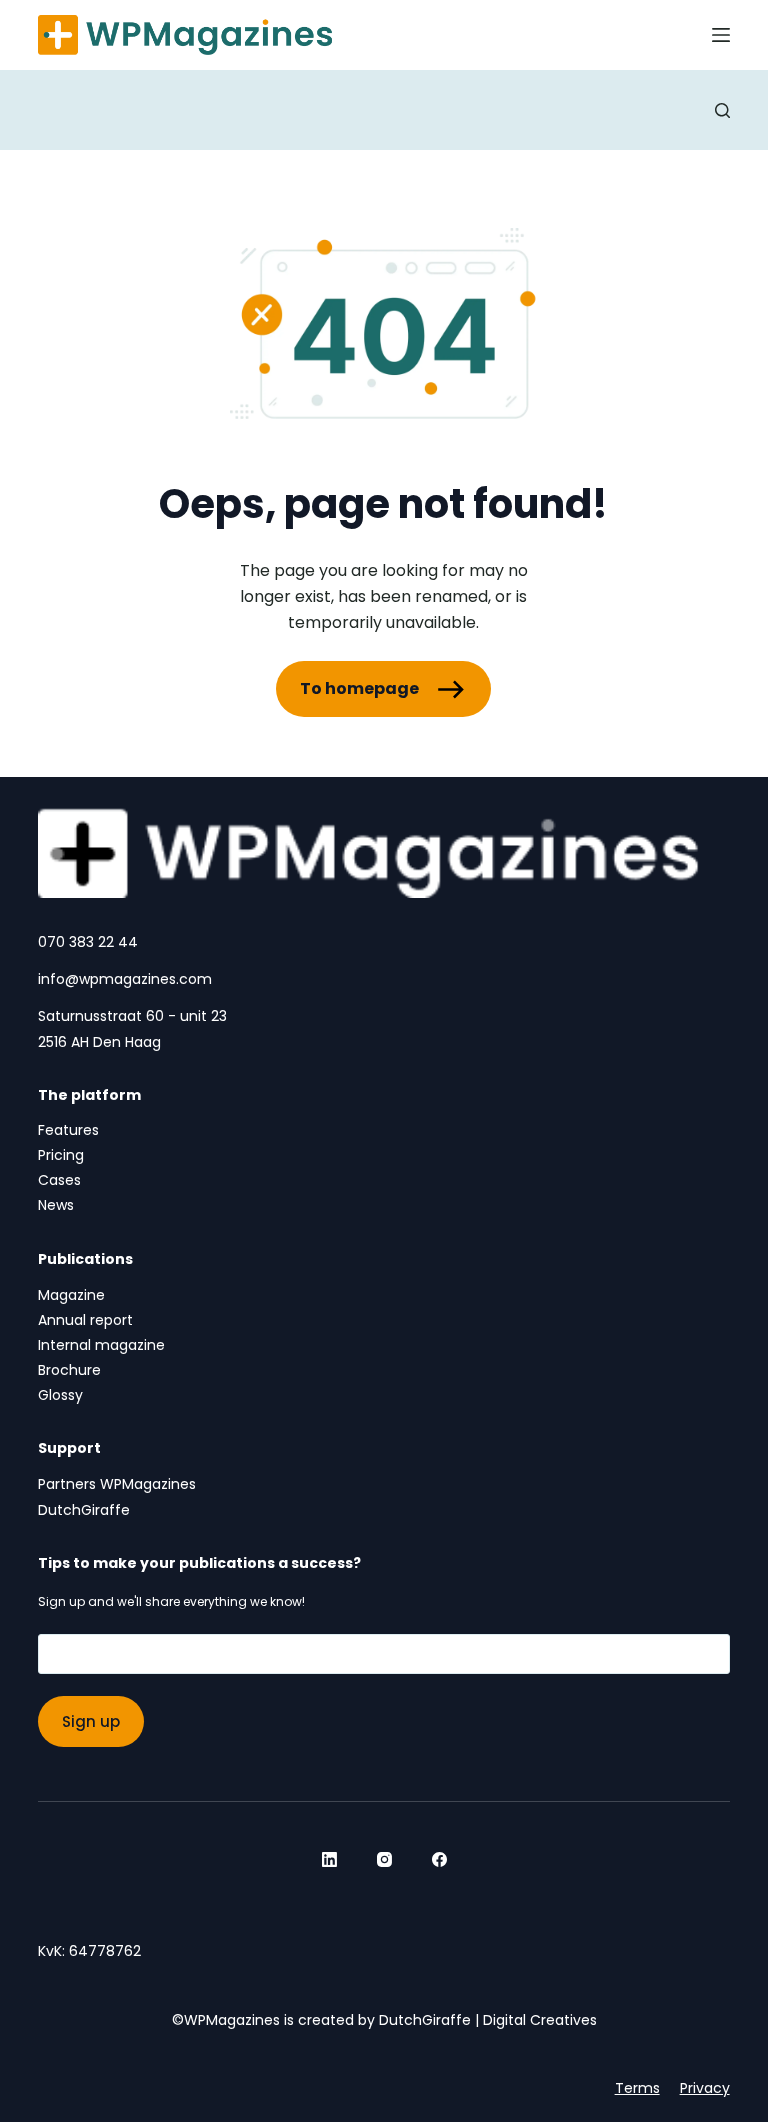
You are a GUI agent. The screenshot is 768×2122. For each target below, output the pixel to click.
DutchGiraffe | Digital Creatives (488, 2020)
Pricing (61, 1155)
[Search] (722, 110)
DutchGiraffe (84, 1510)
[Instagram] (384, 1859)
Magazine (71, 1295)
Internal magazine (101, 1345)
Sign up (91, 1721)
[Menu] (721, 35)
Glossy (60, 1395)
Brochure (69, 1370)
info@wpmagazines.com (125, 979)
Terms (637, 2088)
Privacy (705, 2088)
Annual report (85, 1320)
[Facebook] (439, 1859)
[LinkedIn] (329, 1859)
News (56, 1205)
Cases (59, 1180)
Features (68, 1130)
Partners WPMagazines (117, 1484)
